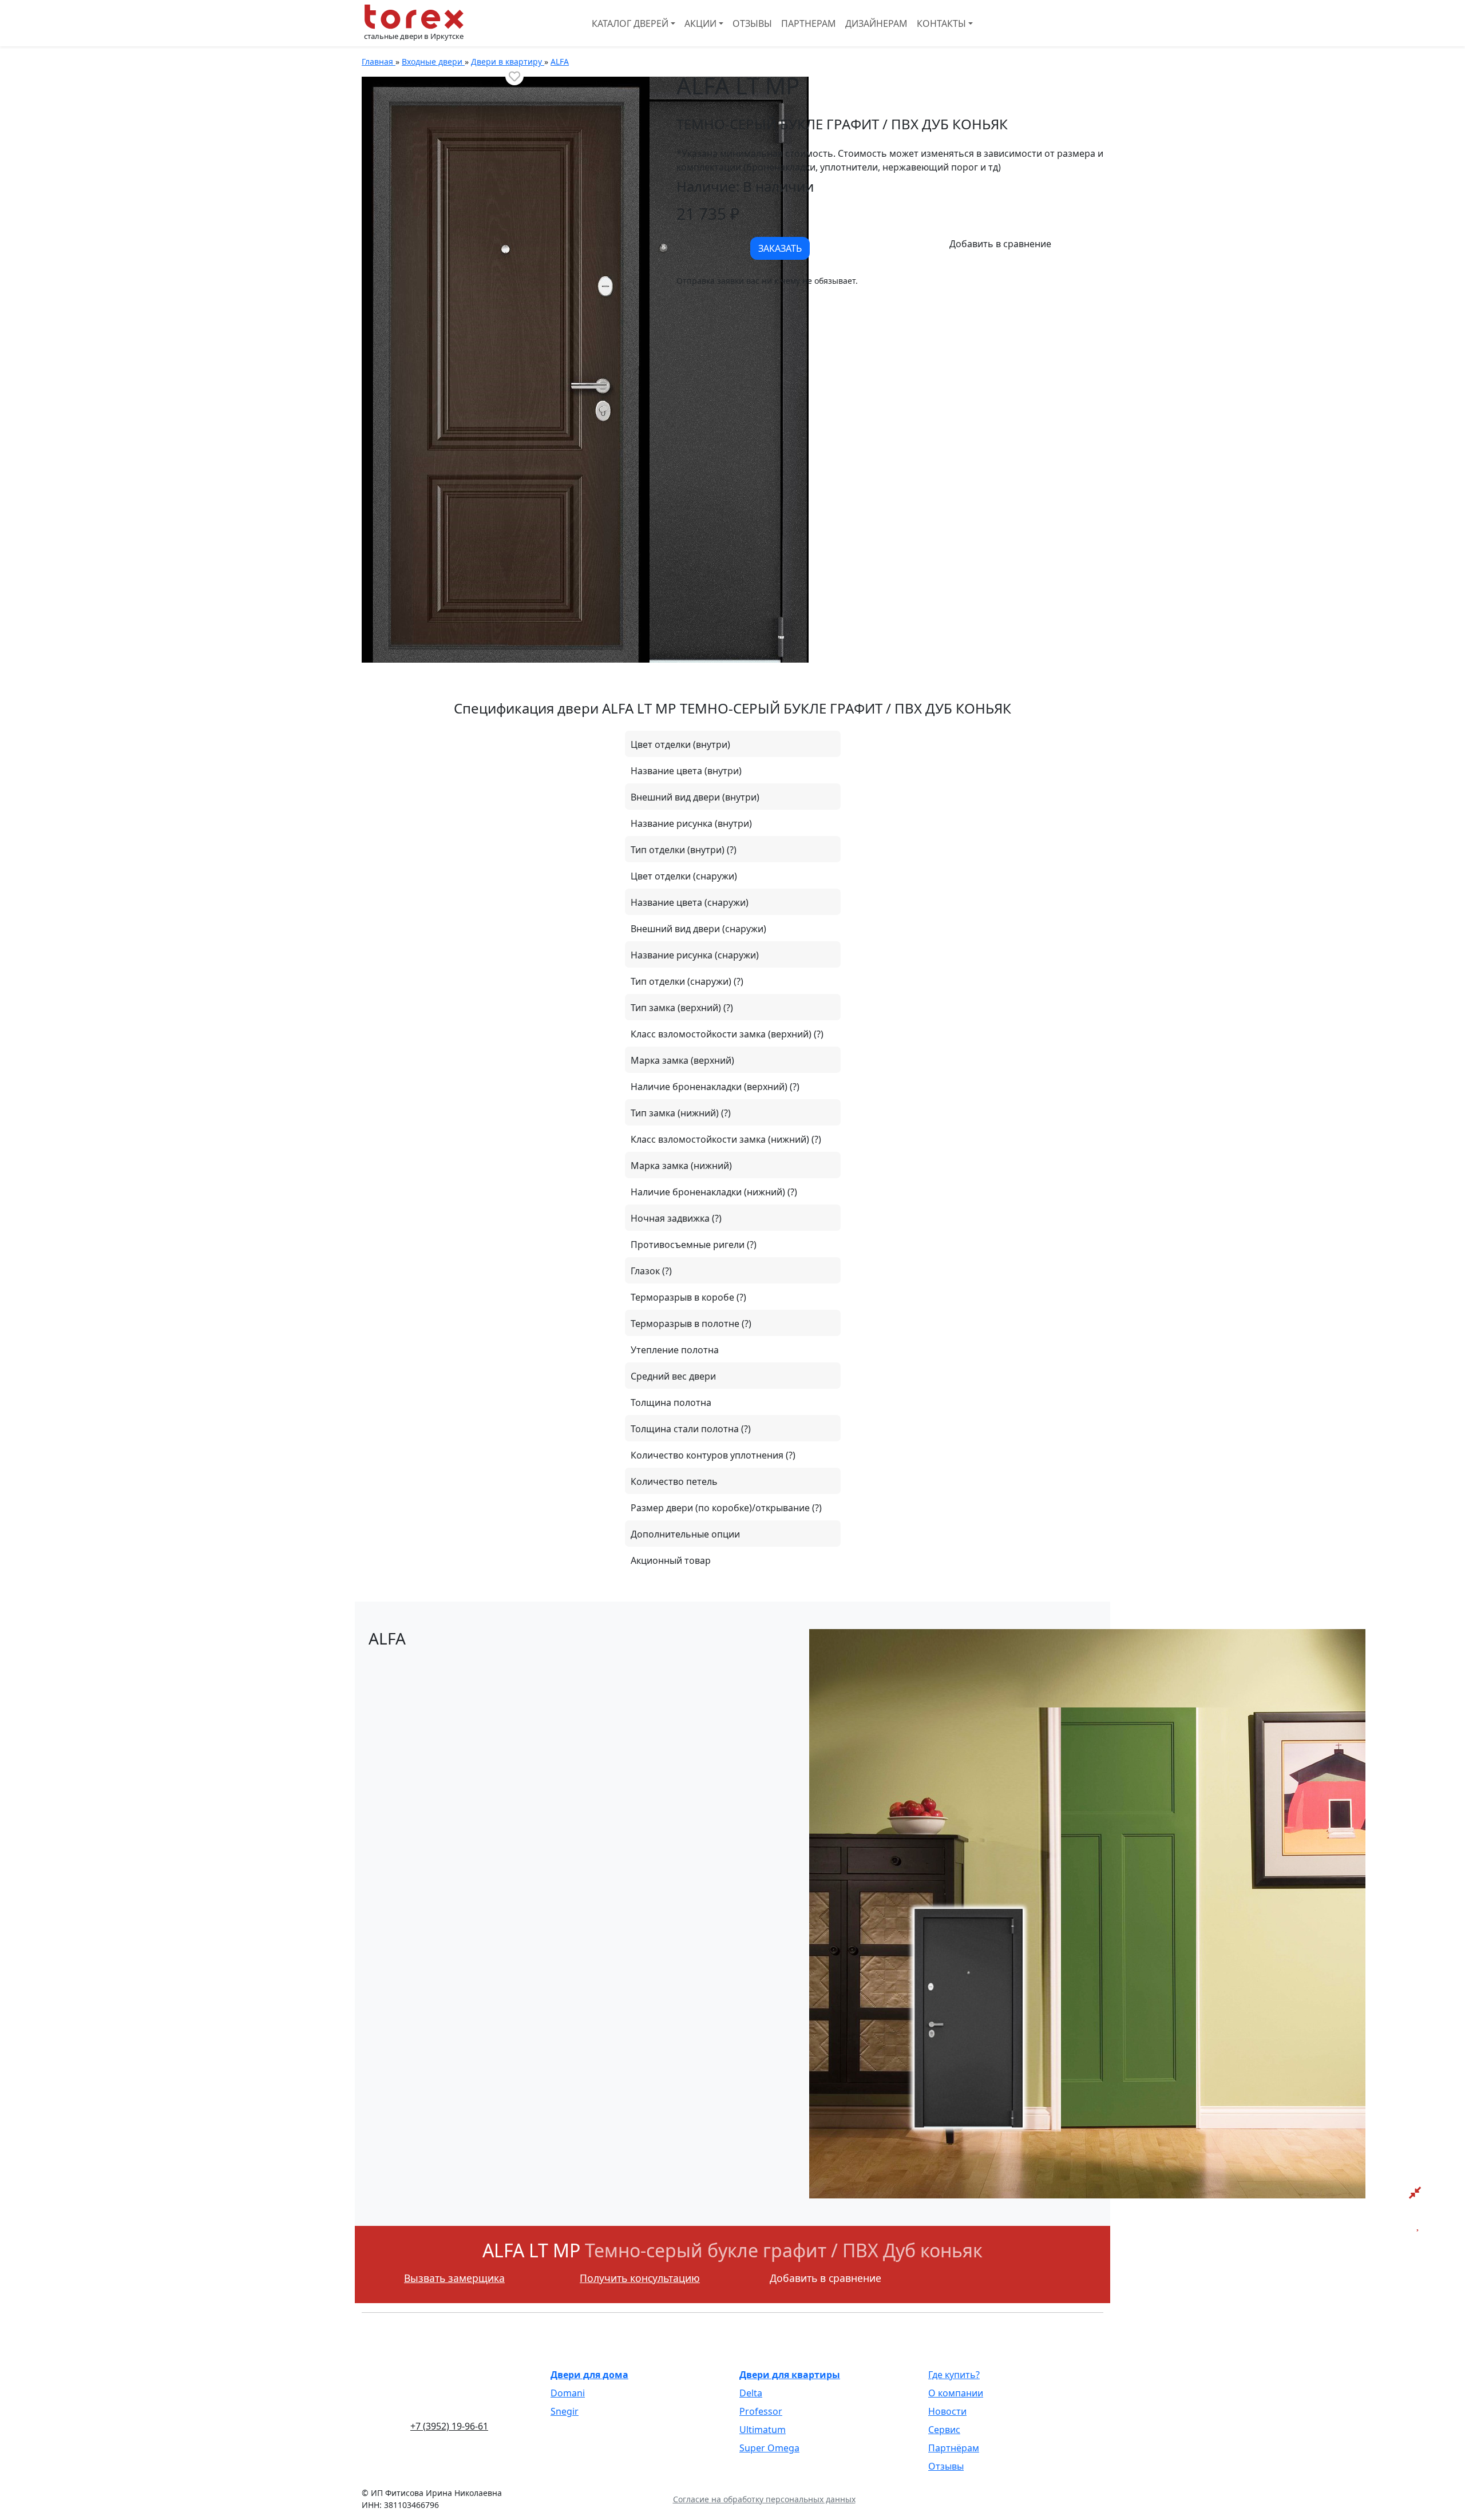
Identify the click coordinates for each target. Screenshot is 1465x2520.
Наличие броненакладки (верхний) (710, 1087)
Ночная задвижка (671, 1218)
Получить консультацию (640, 2278)
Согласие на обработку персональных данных (764, 2499)
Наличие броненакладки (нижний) (709, 1192)
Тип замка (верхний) (677, 1008)
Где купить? (954, 2375)
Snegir (565, 2411)
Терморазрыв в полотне (686, 1324)
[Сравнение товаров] (1415, 2193)
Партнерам (809, 23)
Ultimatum (763, 2430)
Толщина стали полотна (686, 1429)
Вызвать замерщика (454, 2278)
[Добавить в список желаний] (514, 76)
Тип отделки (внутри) (679, 850)
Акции (700, 23)
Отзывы (752, 23)
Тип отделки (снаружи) (682, 981)
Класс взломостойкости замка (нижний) (721, 1139)
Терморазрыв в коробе (684, 1297)
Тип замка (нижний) (676, 1113)
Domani (568, 2393)
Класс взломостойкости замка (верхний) (722, 1034)
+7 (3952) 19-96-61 (449, 2426)
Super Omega (769, 2448)
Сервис (944, 2430)
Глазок (646, 1271)
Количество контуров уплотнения (708, 1455)
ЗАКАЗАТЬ (780, 248)
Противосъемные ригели (689, 1245)
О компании (956, 2393)
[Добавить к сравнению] (1000, 244)
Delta (751, 2393)
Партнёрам (954, 2448)
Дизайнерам (876, 23)
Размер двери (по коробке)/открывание (721, 1508)
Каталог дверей (630, 23)
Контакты (941, 23)
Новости (947, 2411)
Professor (761, 2411)
